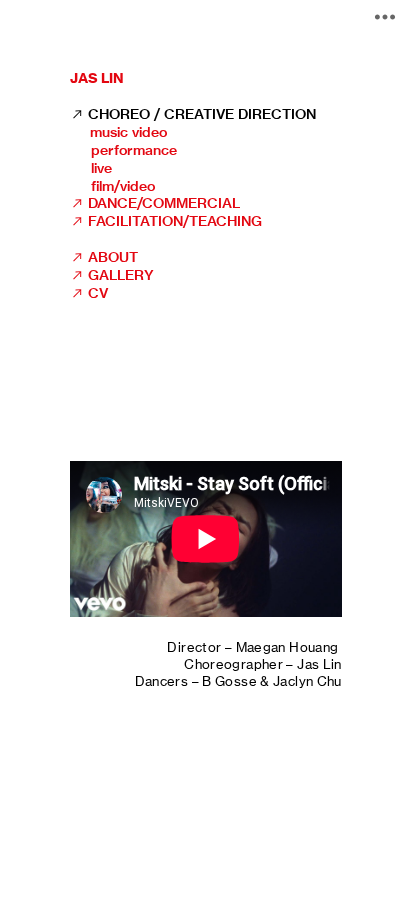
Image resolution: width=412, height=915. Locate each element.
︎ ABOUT (104, 257)
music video (128, 132)
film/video (119, 186)
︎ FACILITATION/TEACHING (166, 221)
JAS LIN (97, 78)
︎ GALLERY (112, 275)
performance (134, 150)
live (99, 168)
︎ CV (89, 293)
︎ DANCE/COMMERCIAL (155, 203)
